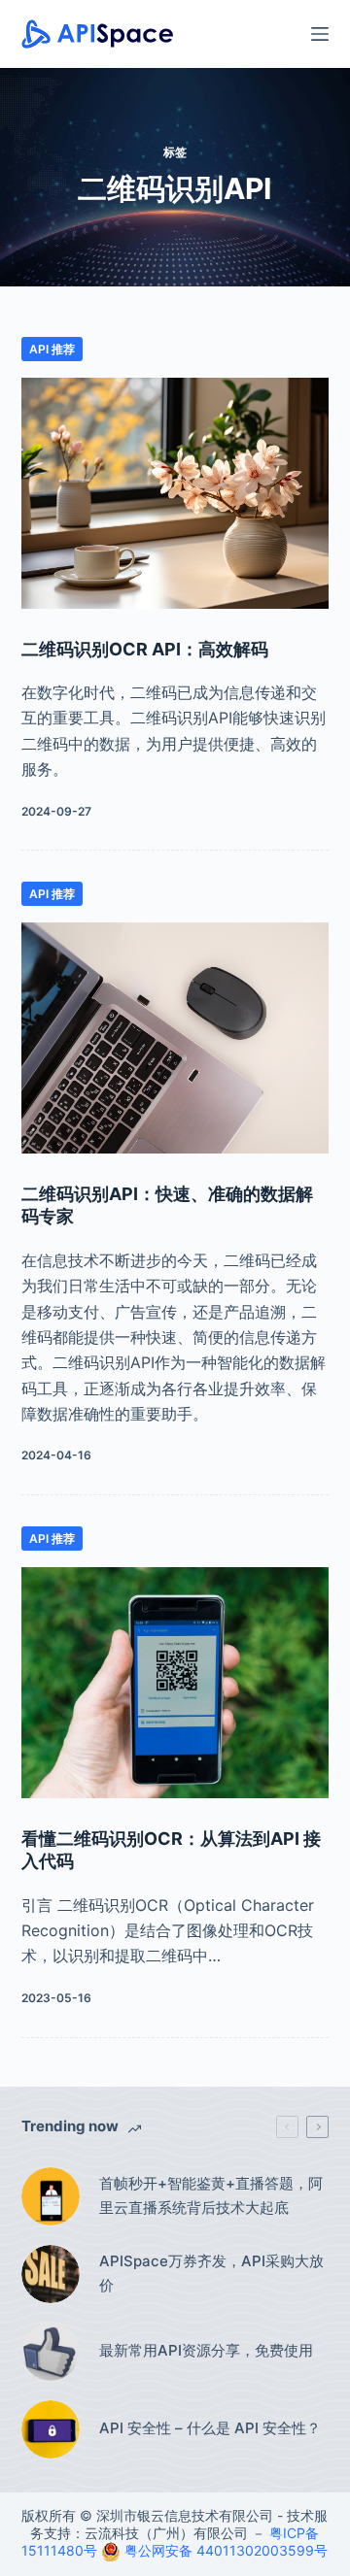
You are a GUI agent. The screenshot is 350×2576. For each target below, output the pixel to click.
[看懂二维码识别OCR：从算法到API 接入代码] (175, 1683)
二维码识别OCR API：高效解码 (145, 649)
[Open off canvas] (320, 34)
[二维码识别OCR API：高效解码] (175, 493)
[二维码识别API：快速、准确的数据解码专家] (175, 1038)
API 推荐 (52, 349)
